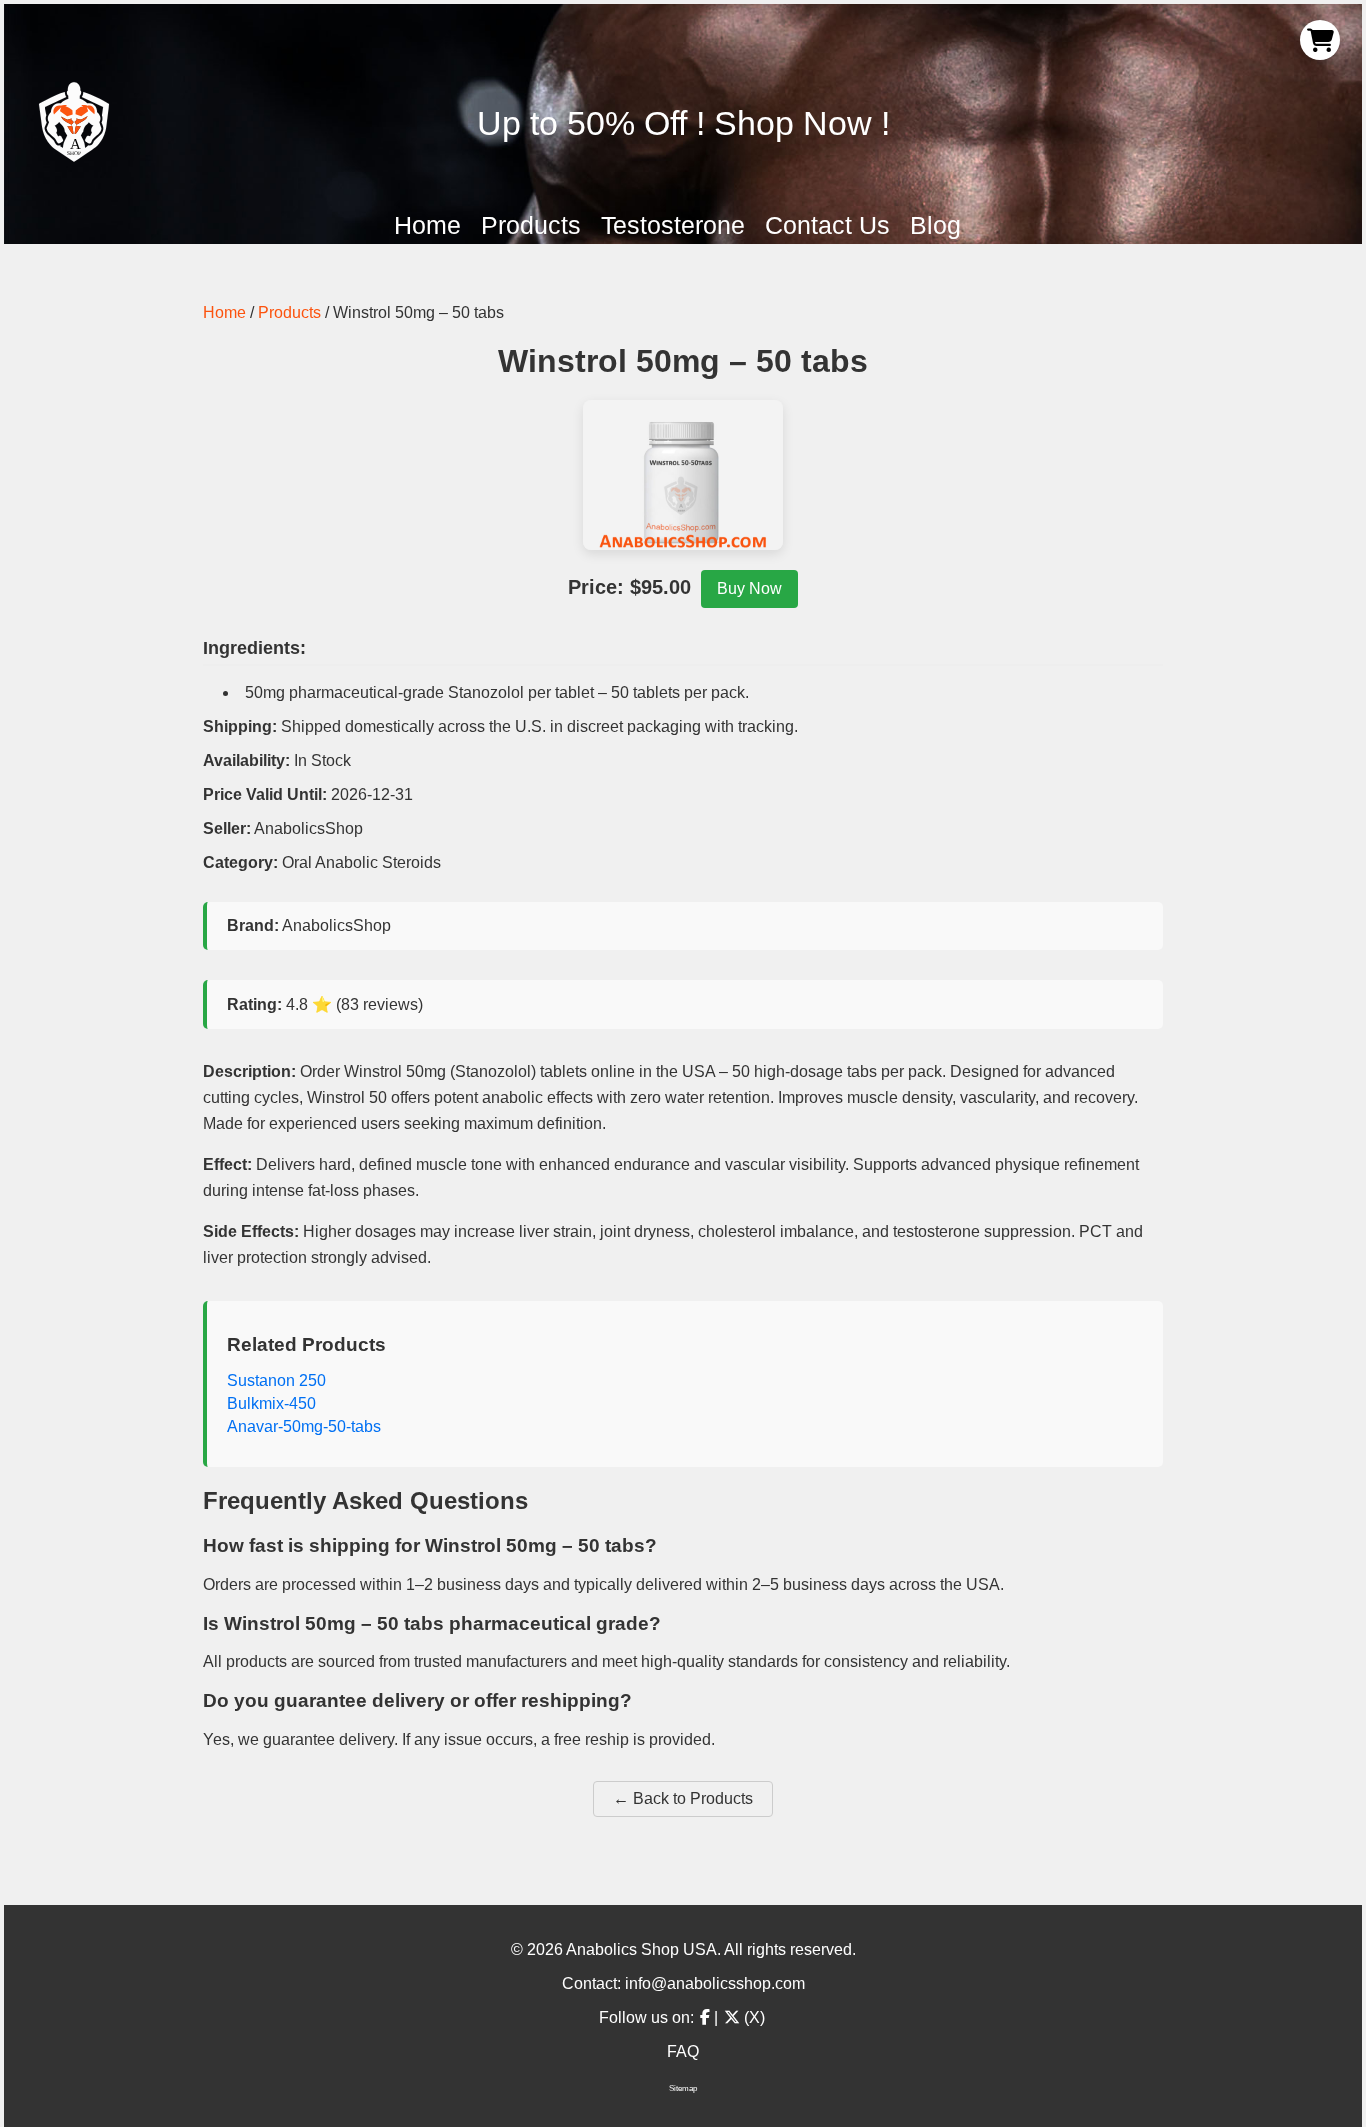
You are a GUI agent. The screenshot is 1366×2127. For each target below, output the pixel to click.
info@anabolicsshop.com (715, 1983)
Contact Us (827, 225)
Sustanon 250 (276, 1380)
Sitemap (683, 2088)
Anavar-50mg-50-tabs (304, 1426)
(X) (752, 2017)
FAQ (683, 2051)
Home (427, 225)
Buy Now (749, 588)
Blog (935, 225)
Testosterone (673, 225)
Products (531, 225)
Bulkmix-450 (271, 1403)
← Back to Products (683, 1798)
